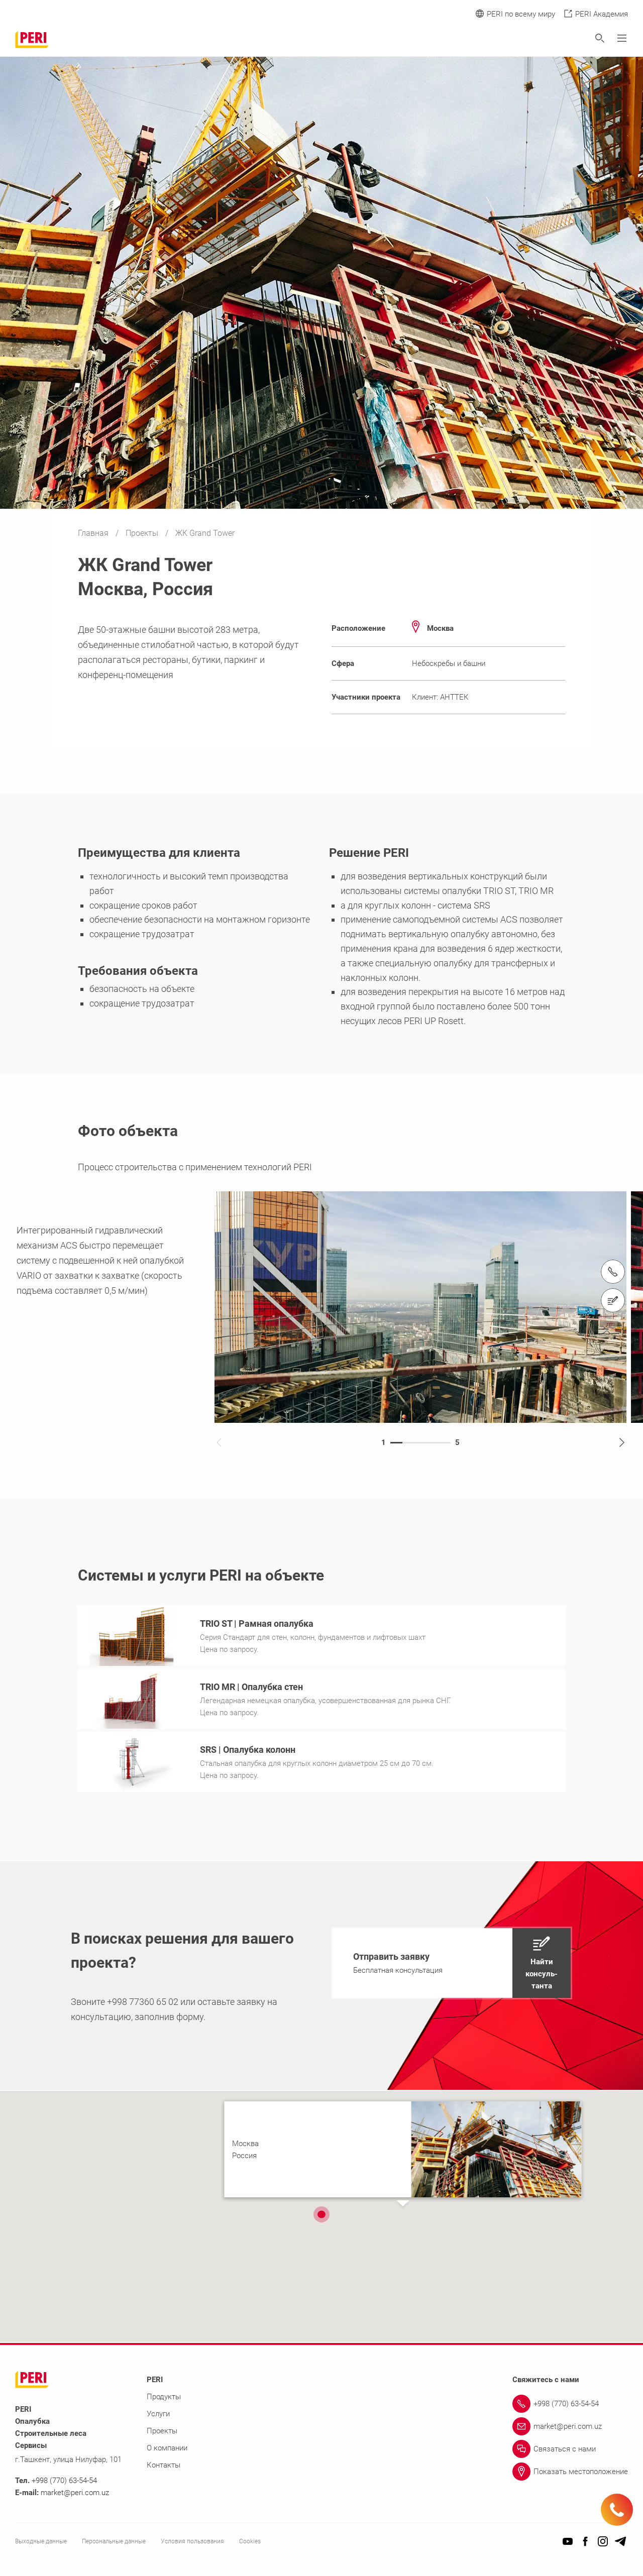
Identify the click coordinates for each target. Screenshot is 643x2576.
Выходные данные (41, 2541)
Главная (94, 533)
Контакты (164, 2465)
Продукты (164, 2397)
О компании (167, 2448)
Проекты (143, 533)
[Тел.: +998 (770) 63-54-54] (613, 1272)
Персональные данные (114, 2541)
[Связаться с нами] (613, 1300)
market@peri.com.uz (75, 2493)
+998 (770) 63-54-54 (64, 2481)
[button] (451, 1963)
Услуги (158, 2414)
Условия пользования (192, 2541)
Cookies (250, 2541)
